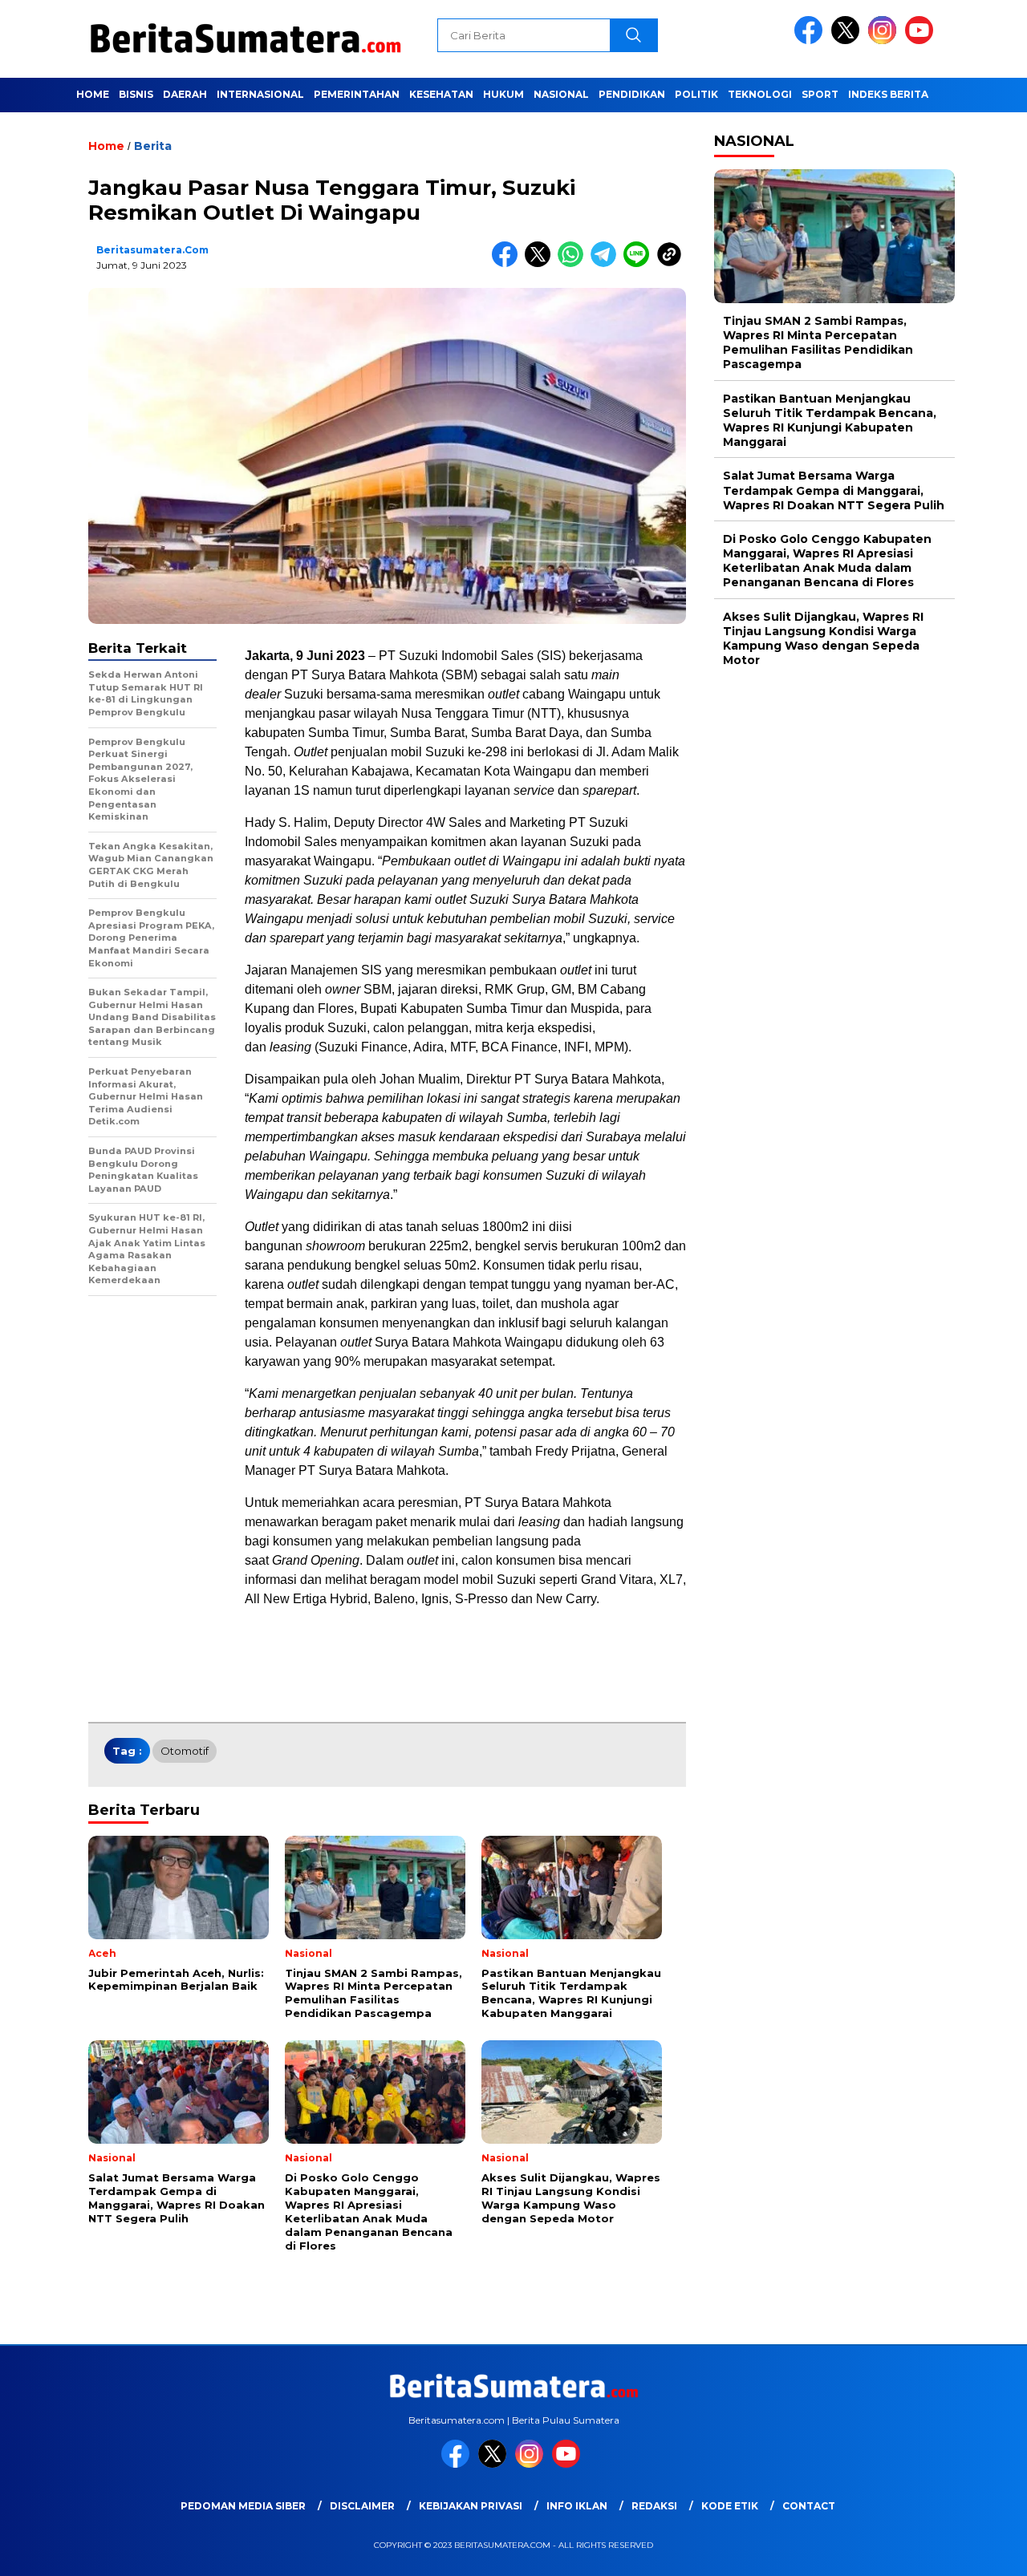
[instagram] (885, 41)
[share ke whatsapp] (574, 263)
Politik (696, 94)
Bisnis (136, 94)
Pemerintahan (357, 94)
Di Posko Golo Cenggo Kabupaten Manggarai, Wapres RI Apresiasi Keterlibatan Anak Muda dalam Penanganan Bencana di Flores (827, 561)
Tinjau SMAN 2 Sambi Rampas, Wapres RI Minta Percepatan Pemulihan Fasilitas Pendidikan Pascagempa (818, 343)
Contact (809, 2506)
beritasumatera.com (152, 250)
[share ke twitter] (541, 263)
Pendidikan (632, 94)
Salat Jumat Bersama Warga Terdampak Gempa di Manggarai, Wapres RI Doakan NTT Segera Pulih (834, 491)
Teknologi (760, 94)
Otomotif (185, 1751)
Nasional (561, 94)
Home (93, 94)
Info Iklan (577, 2506)
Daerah (185, 94)
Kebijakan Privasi (471, 2506)
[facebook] (811, 41)
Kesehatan (441, 94)
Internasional (260, 94)
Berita (153, 146)
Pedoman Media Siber (243, 2506)
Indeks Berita (888, 94)
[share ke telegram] (607, 263)
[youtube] (922, 41)
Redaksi (654, 2506)
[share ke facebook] (508, 263)
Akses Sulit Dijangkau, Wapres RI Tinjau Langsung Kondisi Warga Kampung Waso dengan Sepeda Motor (823, 639)
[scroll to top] (983, 2551)
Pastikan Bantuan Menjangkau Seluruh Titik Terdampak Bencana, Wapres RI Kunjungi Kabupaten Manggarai (830, 421)
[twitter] (848, 41)
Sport (820, 94)
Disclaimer (362, 2506)
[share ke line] (640, 263)
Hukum (503, 94)
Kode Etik (730, 2506)
